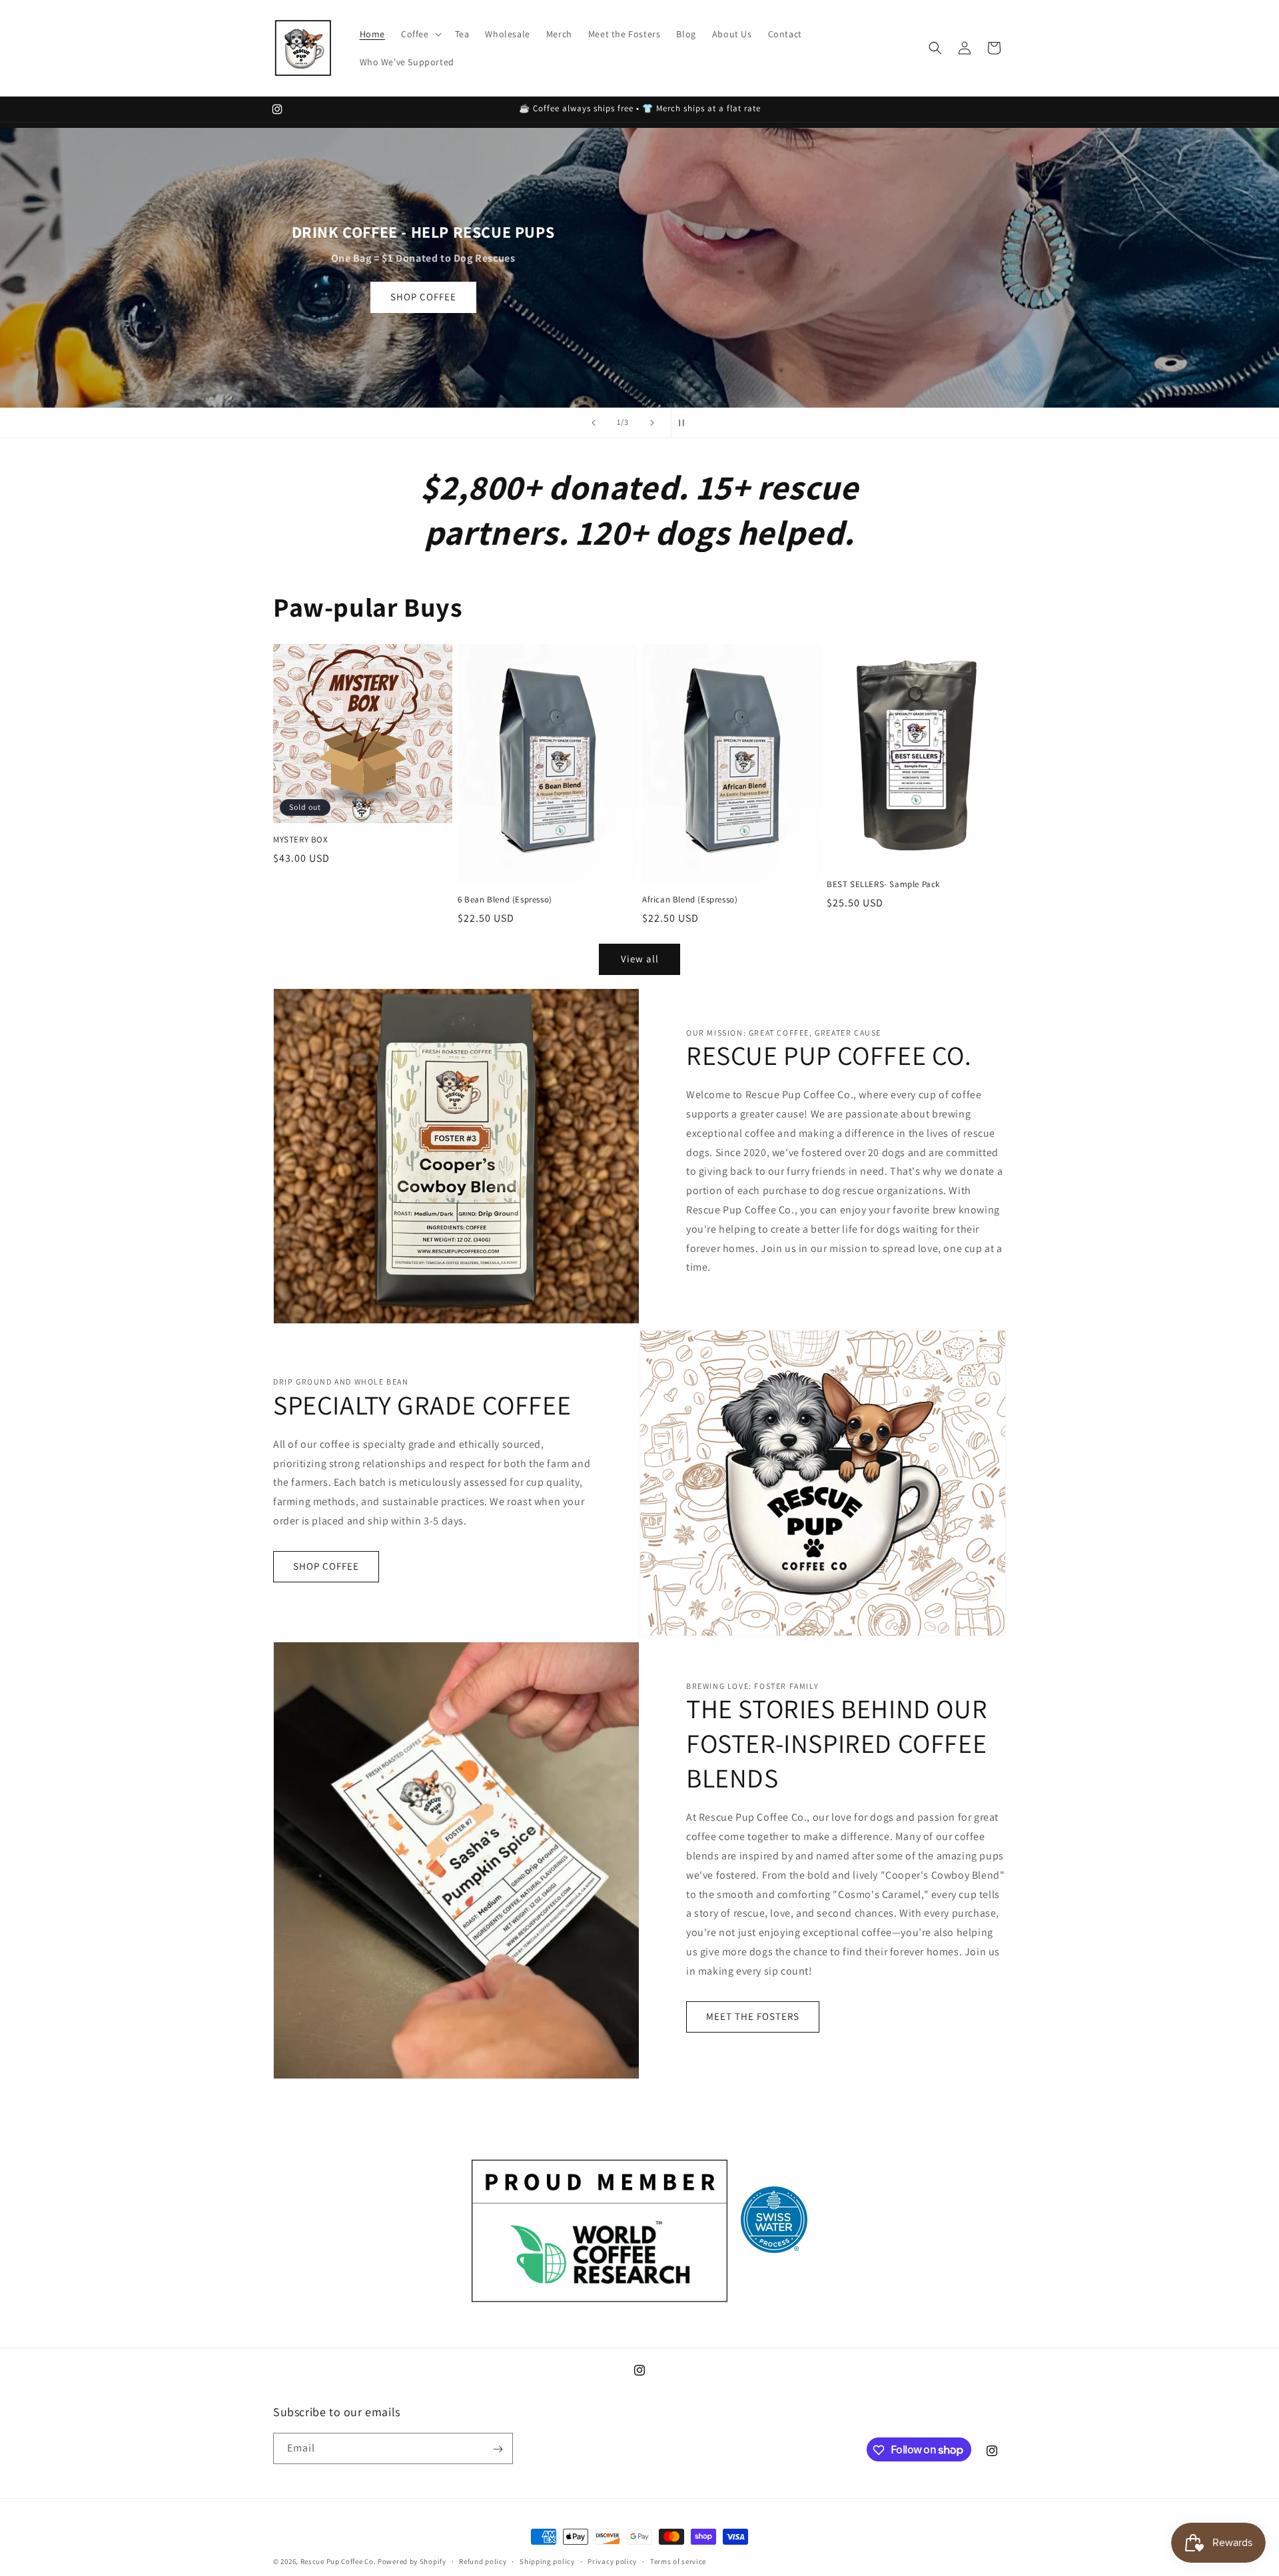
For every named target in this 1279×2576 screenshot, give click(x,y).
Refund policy (483, 2561)
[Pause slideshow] (685, 423)
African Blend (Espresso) (690, 899)
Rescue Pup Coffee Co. (338, 2561)
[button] (420, 34)
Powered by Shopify (412, 2561)
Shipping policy (547, 2561)
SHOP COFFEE (326, 1566)
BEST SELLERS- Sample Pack (883, 884)
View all (640, 959)
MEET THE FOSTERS (753, 2016)
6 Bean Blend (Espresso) (505, 899)
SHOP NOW (640, 326)
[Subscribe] (498, 2449)
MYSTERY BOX (301, 840)
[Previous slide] (594, 423)
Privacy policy (612, 2561)
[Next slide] (652, 423)
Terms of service (678, 2561)
